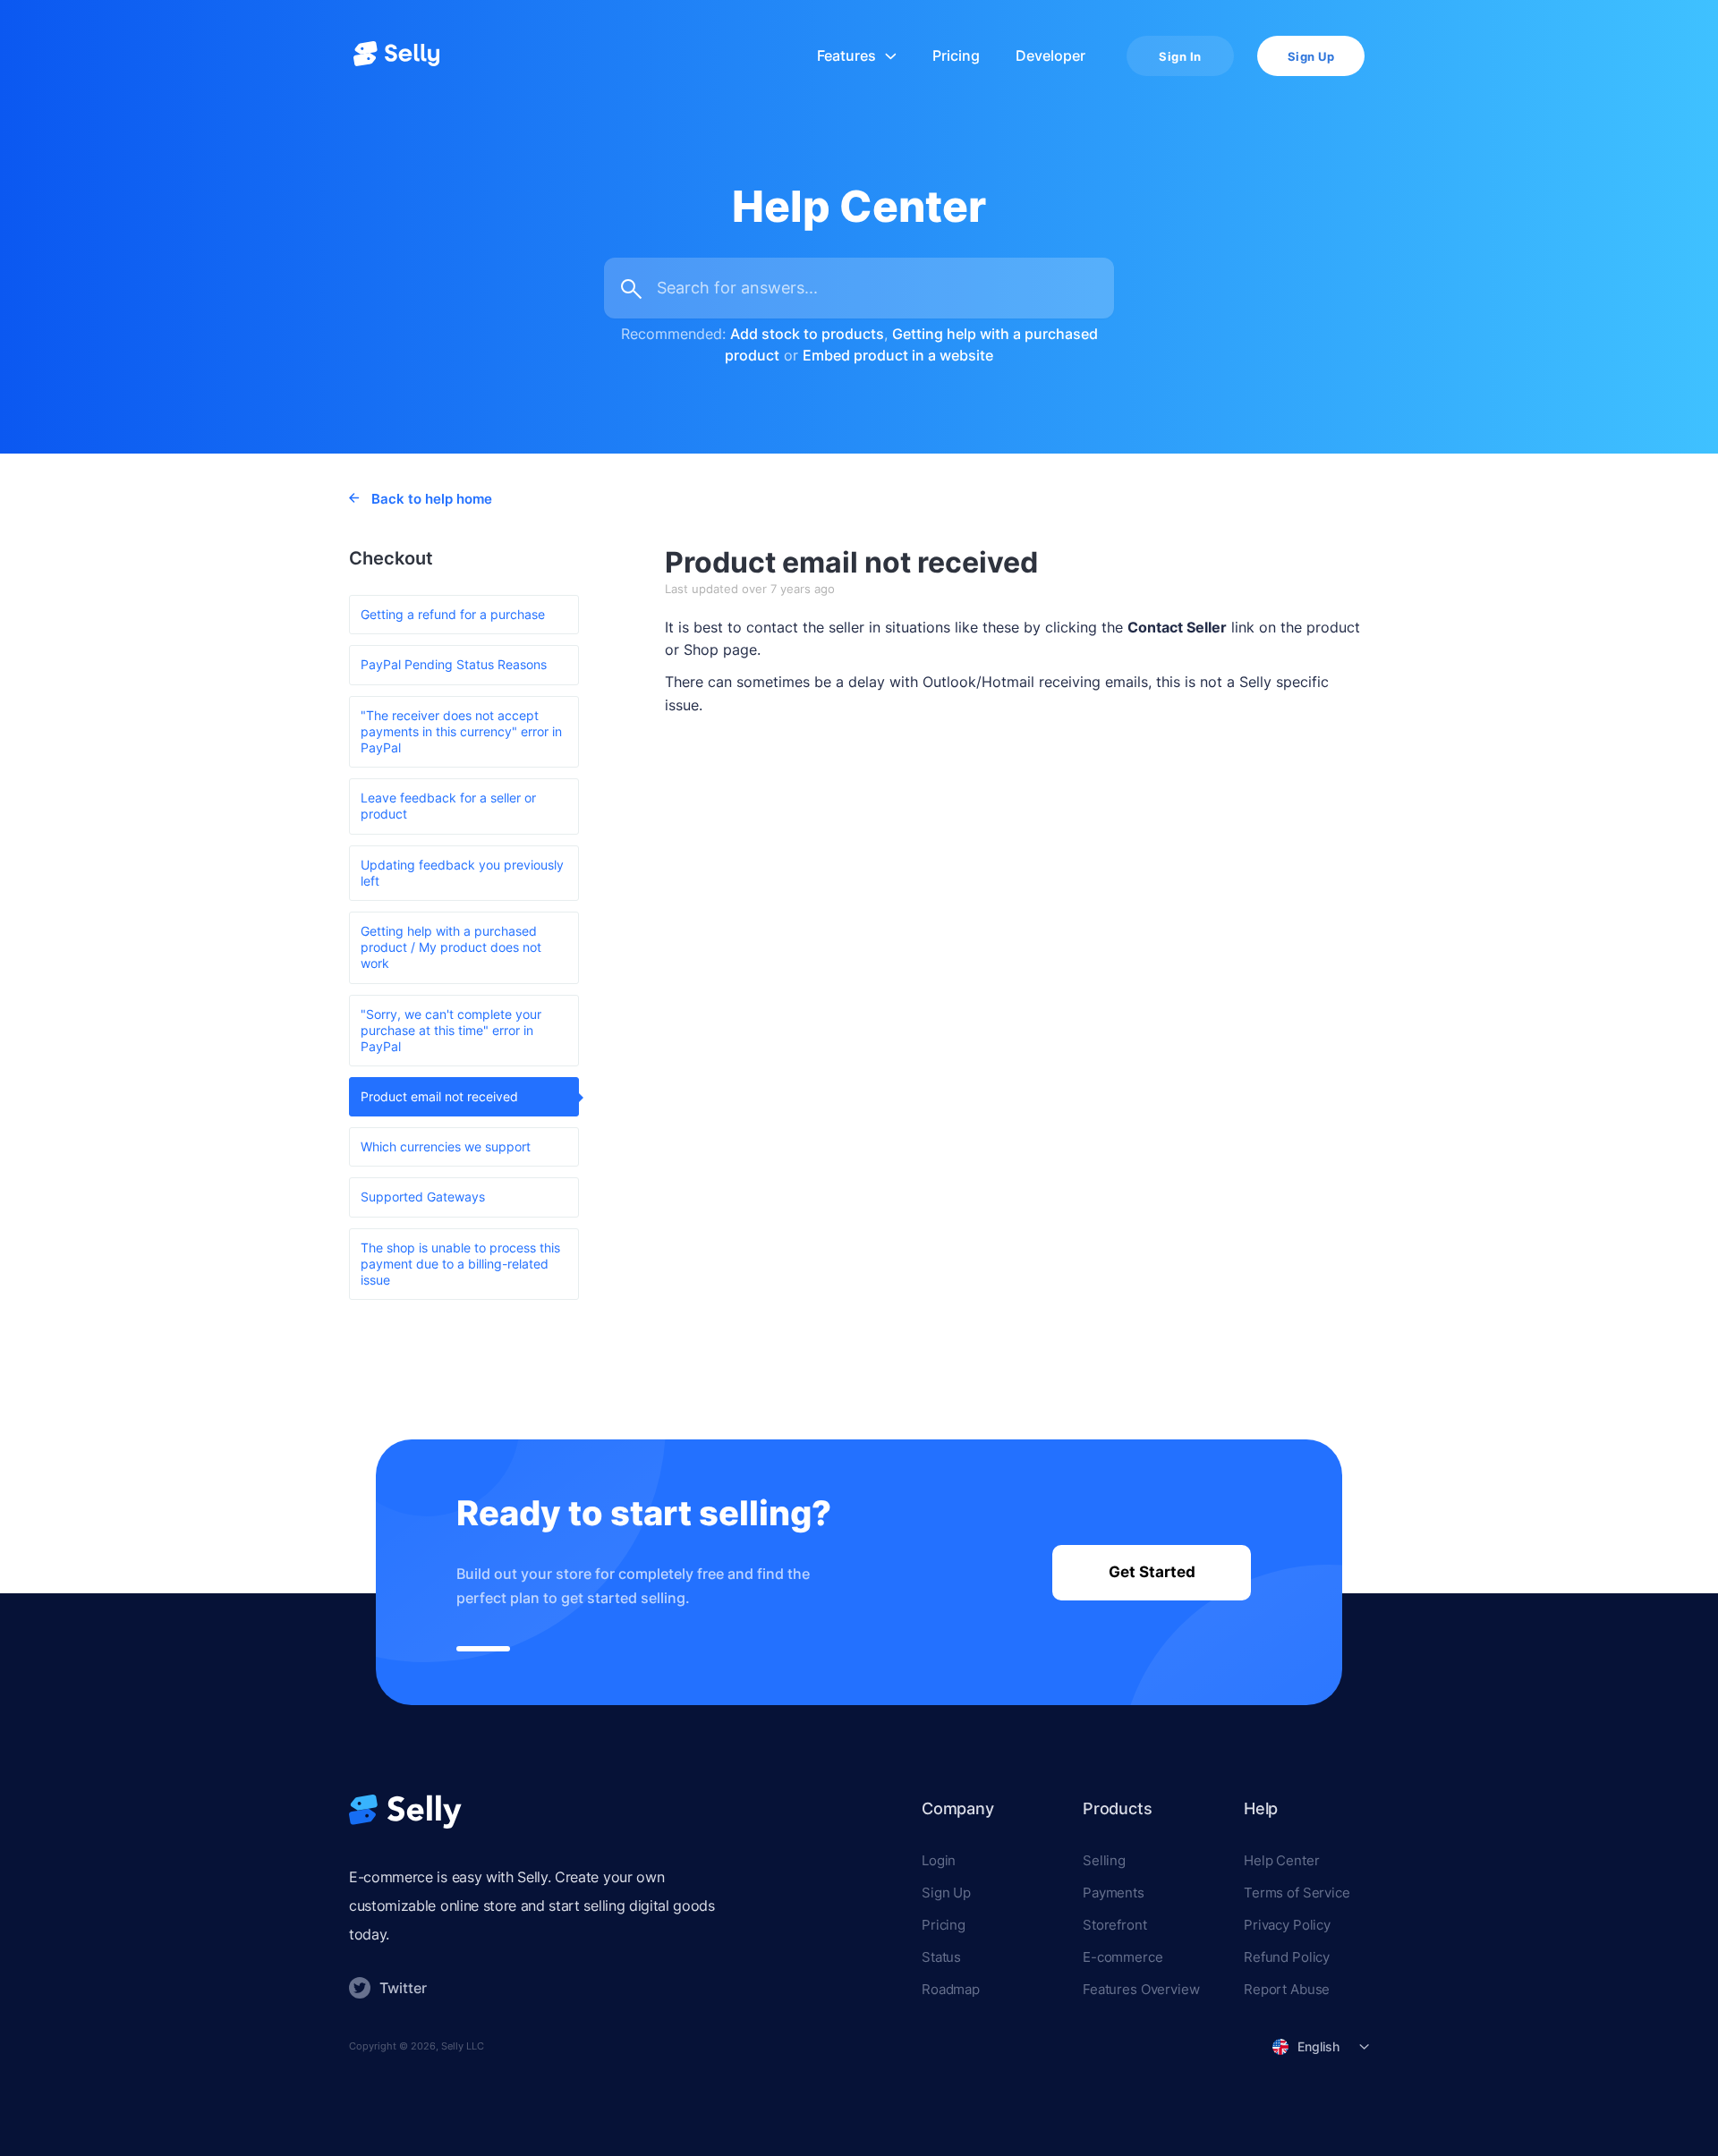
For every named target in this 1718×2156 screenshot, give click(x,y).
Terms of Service (1297, 1893)
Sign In (1180, 56)
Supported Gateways (423, 1197)
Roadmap (951, 1989)
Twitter (403, 1988)
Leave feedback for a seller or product (448, 806)
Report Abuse (1287, 1989)
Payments (1114, 1893)
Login (939, 1860)
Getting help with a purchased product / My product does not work (451, 947)
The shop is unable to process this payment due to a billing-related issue (460, 1264)
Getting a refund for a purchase (453, 614)
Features (846, 56)
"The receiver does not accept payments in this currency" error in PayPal (461, 731)
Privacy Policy (1287, 1925)
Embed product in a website (898, 355)
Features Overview (1141, 1989)
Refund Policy (1287, 1957)
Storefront (1115, 1925)
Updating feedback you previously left (462, 873)
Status (941, 1957)
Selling (1104, 1860)
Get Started (1152, 1572)
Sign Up (1311, 56)
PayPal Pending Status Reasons (454, 664)
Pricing (956, 56)
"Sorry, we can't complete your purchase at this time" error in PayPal (451, 1030)
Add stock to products (807, 334)
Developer (1050, 56)
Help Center (1281, 1860)
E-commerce (1123, 1957)
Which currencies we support (446, 1146)
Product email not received (439, 1096)
